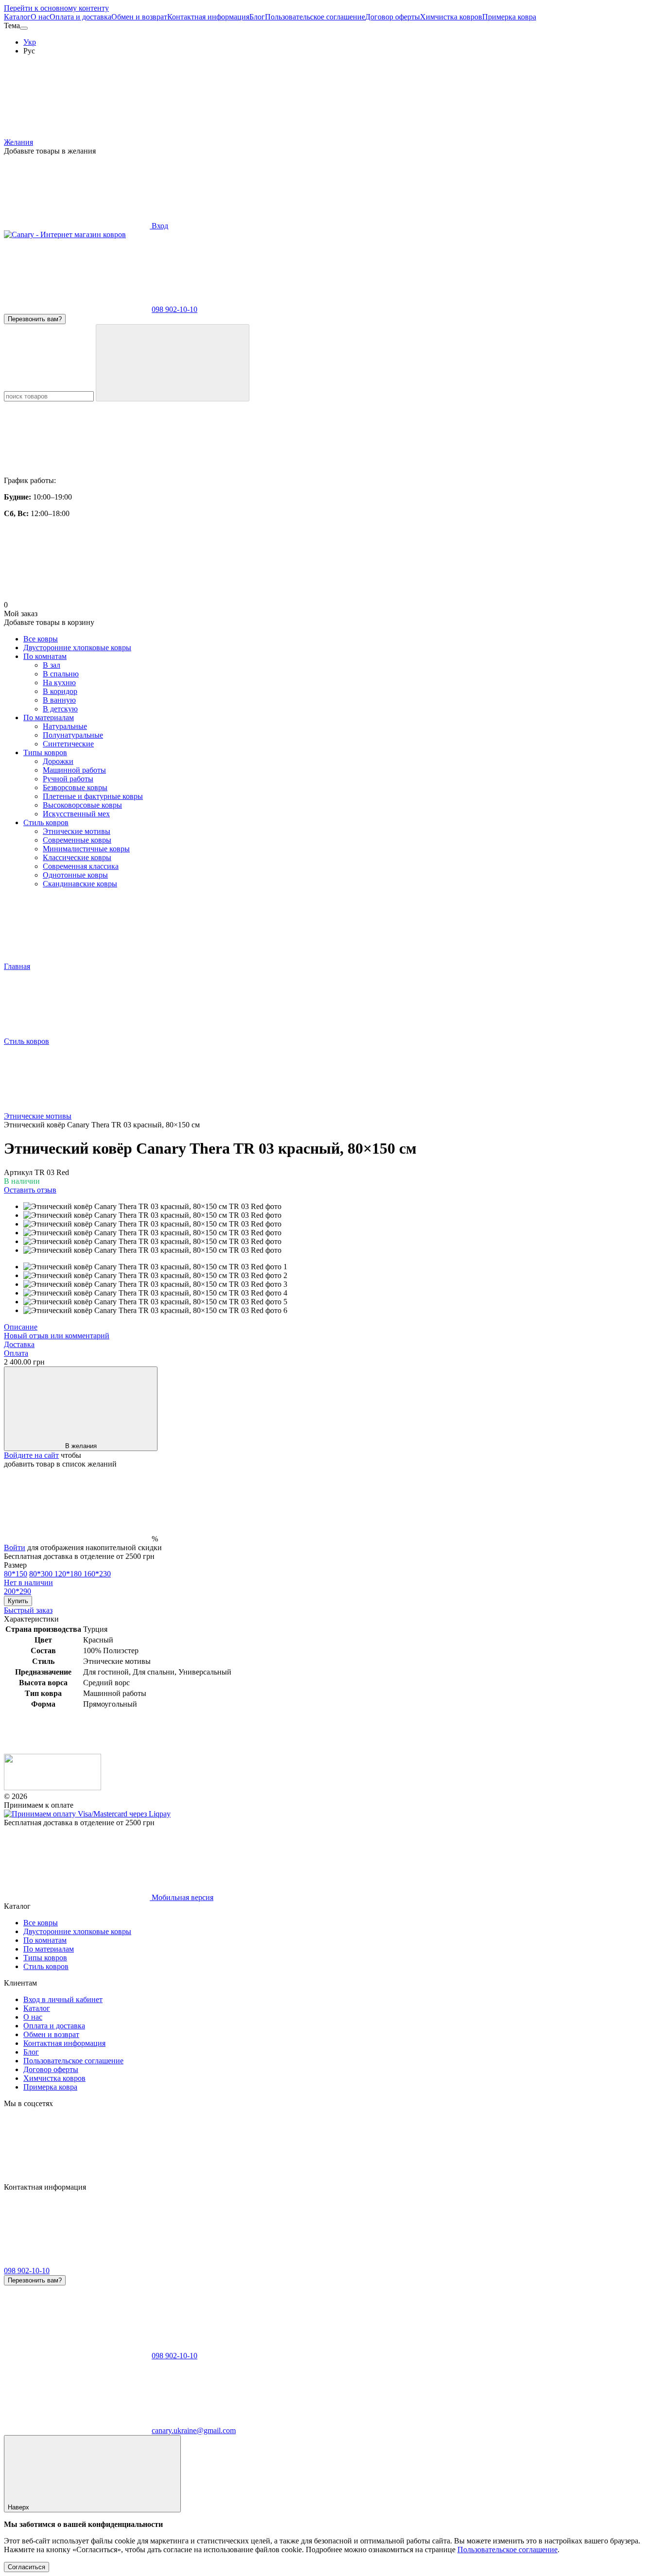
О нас (40, 17)
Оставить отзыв (30, 1190)
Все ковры (41, 639)
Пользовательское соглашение (315, 17)
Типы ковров (45, 752)
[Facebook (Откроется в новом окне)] (372, 2178)
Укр (30, 42)
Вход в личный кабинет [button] (63, 1999)
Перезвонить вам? (35, 319)
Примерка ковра (509, 17)
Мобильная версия (182, 1897)
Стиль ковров (46, 822)
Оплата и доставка (80, 17)
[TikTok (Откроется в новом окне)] (225, 2178)
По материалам (49, 717)
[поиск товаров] (173, 363)
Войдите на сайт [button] (31, 1455)
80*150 (16, 1574)
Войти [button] (15, 1547)
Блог (257, 17)
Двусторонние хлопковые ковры (77, 648)
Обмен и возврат (139, 17)
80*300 (42, 1574)
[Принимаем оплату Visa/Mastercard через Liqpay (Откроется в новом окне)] (87, 1814)
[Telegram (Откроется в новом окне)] (520, 2178)
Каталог (17, 17)
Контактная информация (208, 17)
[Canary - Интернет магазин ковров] (52, 1788)
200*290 (17, 1591)
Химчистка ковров (451, 17)
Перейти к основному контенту (56, 8)
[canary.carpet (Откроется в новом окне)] (77, 2178)
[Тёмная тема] (24, 28)
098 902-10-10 (175, 309)
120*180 (69, 1574)
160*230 (57, 1578)
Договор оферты (393, 17)
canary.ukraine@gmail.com (194, 2430)
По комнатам (45, 656)
